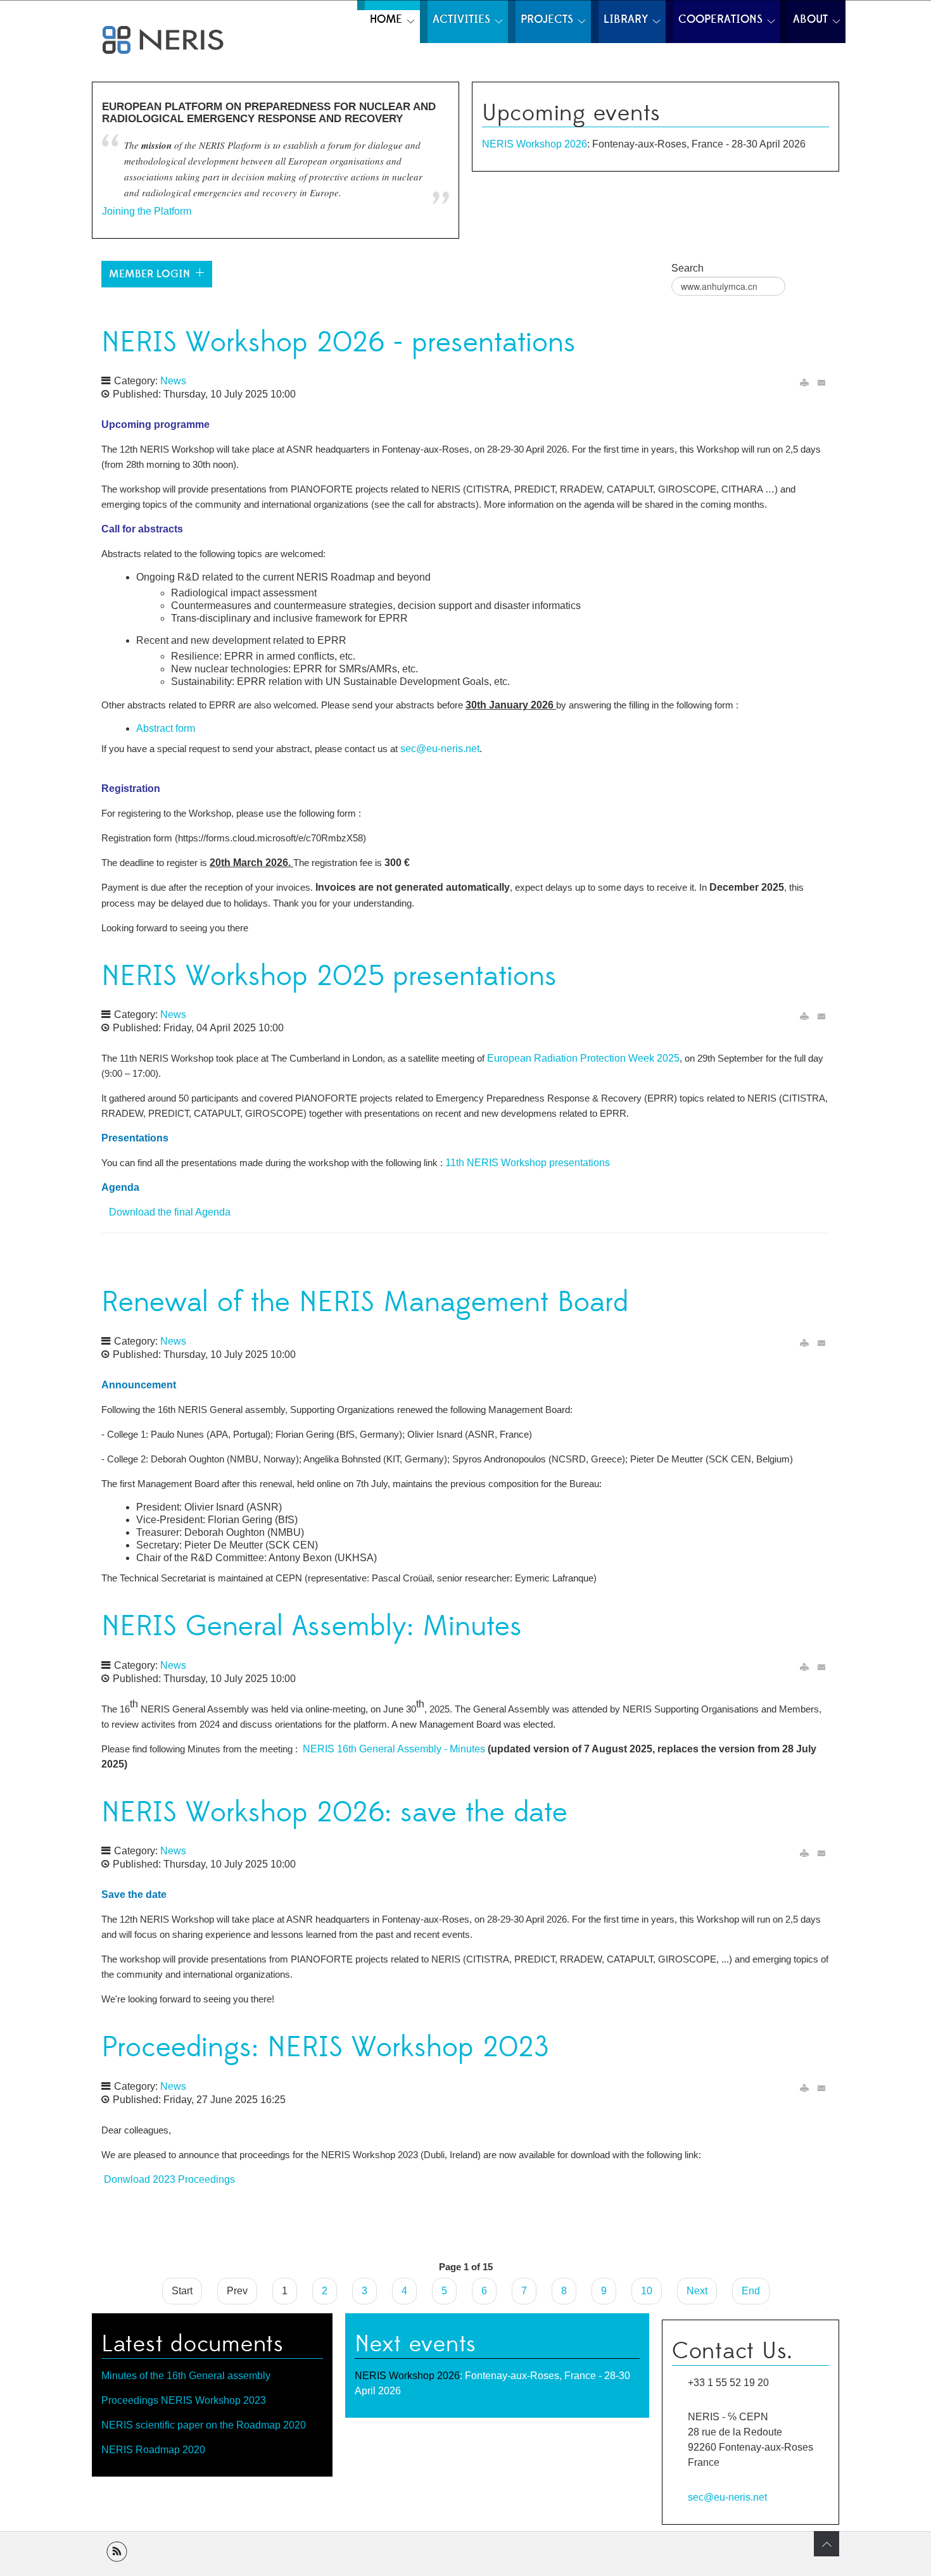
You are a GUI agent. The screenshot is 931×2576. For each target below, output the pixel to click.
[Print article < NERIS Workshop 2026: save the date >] (804, 1853)
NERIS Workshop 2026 (535, 144)
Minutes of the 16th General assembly (186, 2376)
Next (697, 2291)
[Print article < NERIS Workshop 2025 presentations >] (804, 1016)
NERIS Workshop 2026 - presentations (339, 343)
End (751, 2291)
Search (687, 268)
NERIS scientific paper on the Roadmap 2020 (204, 2425)
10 (647, 2291)
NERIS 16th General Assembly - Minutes (394, 1749)
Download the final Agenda (167, 1212)
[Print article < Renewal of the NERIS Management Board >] (804, 1343)
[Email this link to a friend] (822, 383)
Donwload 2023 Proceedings (169, 2179)
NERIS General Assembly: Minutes (312, 1627)
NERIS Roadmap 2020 (153, 2450)
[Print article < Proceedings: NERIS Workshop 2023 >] (804, 2088)
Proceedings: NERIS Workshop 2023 (325, 2048)
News (173, 381)
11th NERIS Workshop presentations (528, 1163)
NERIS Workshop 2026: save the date (334, 1813)
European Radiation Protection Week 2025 (583, 1058)
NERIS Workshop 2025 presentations (329, 977)
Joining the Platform (147, 211)
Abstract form (166, 728)
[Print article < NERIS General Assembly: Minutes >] (804, 1667)
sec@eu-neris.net (440, 749)
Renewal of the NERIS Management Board (365, 1303)
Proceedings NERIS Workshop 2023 (184, 2400)
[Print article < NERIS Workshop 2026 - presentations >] (804, 383)
